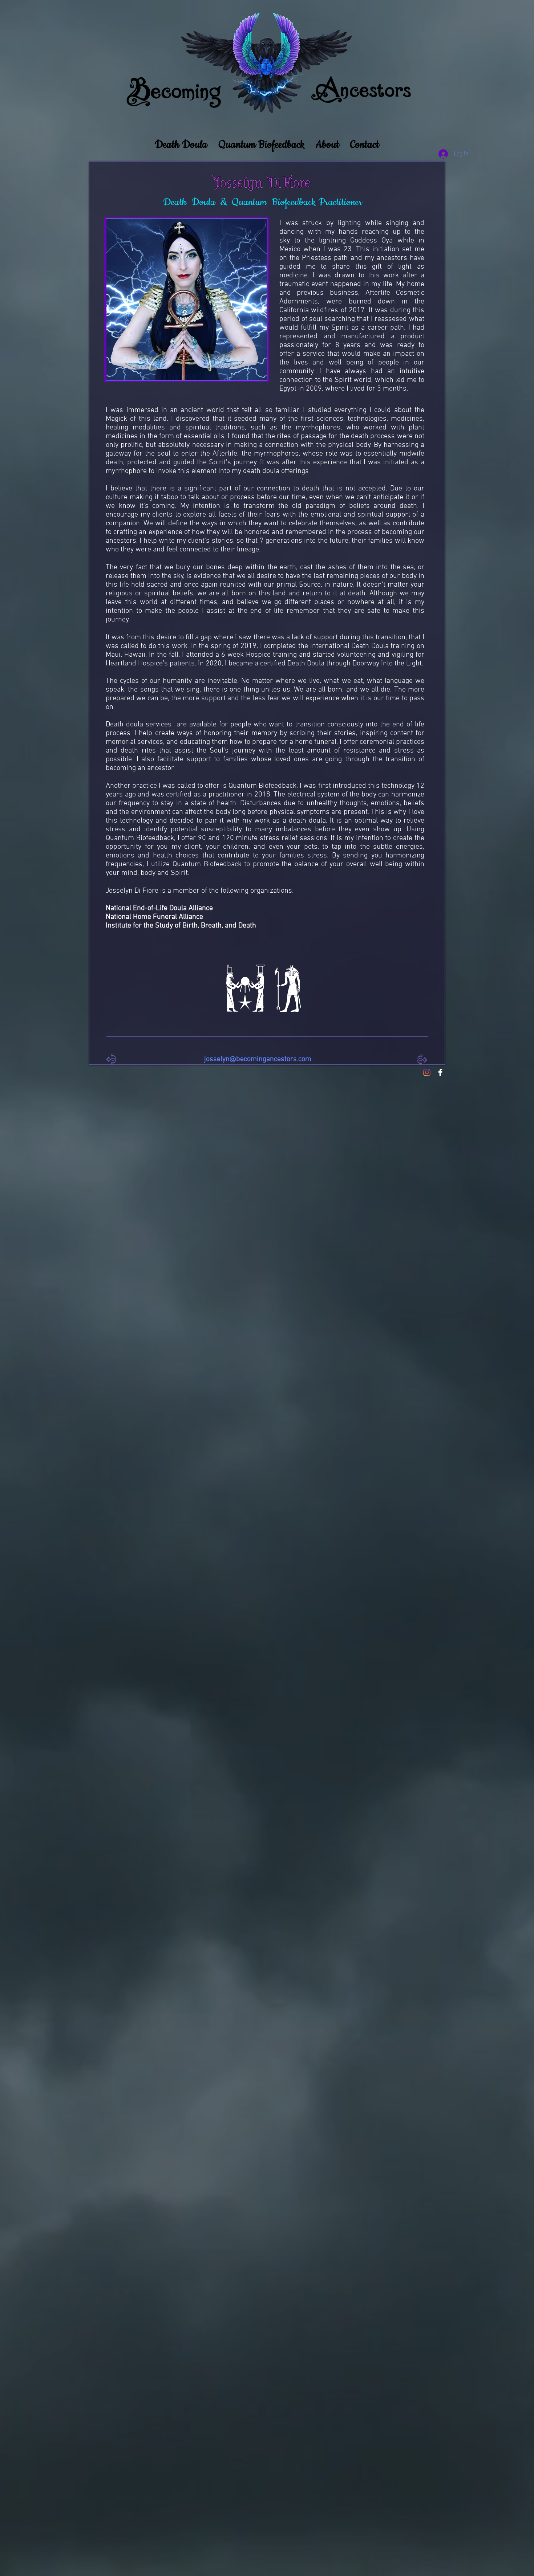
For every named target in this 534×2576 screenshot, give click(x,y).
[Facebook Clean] (440, 1072)
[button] (181, 141)
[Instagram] (427, 1072)
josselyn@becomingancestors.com (258, 1059)
